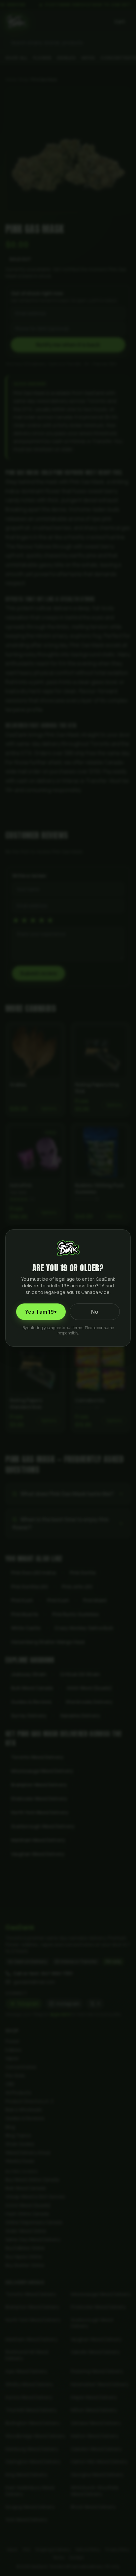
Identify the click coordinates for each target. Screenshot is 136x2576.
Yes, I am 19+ (41, 1312)
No (95, 1312)
